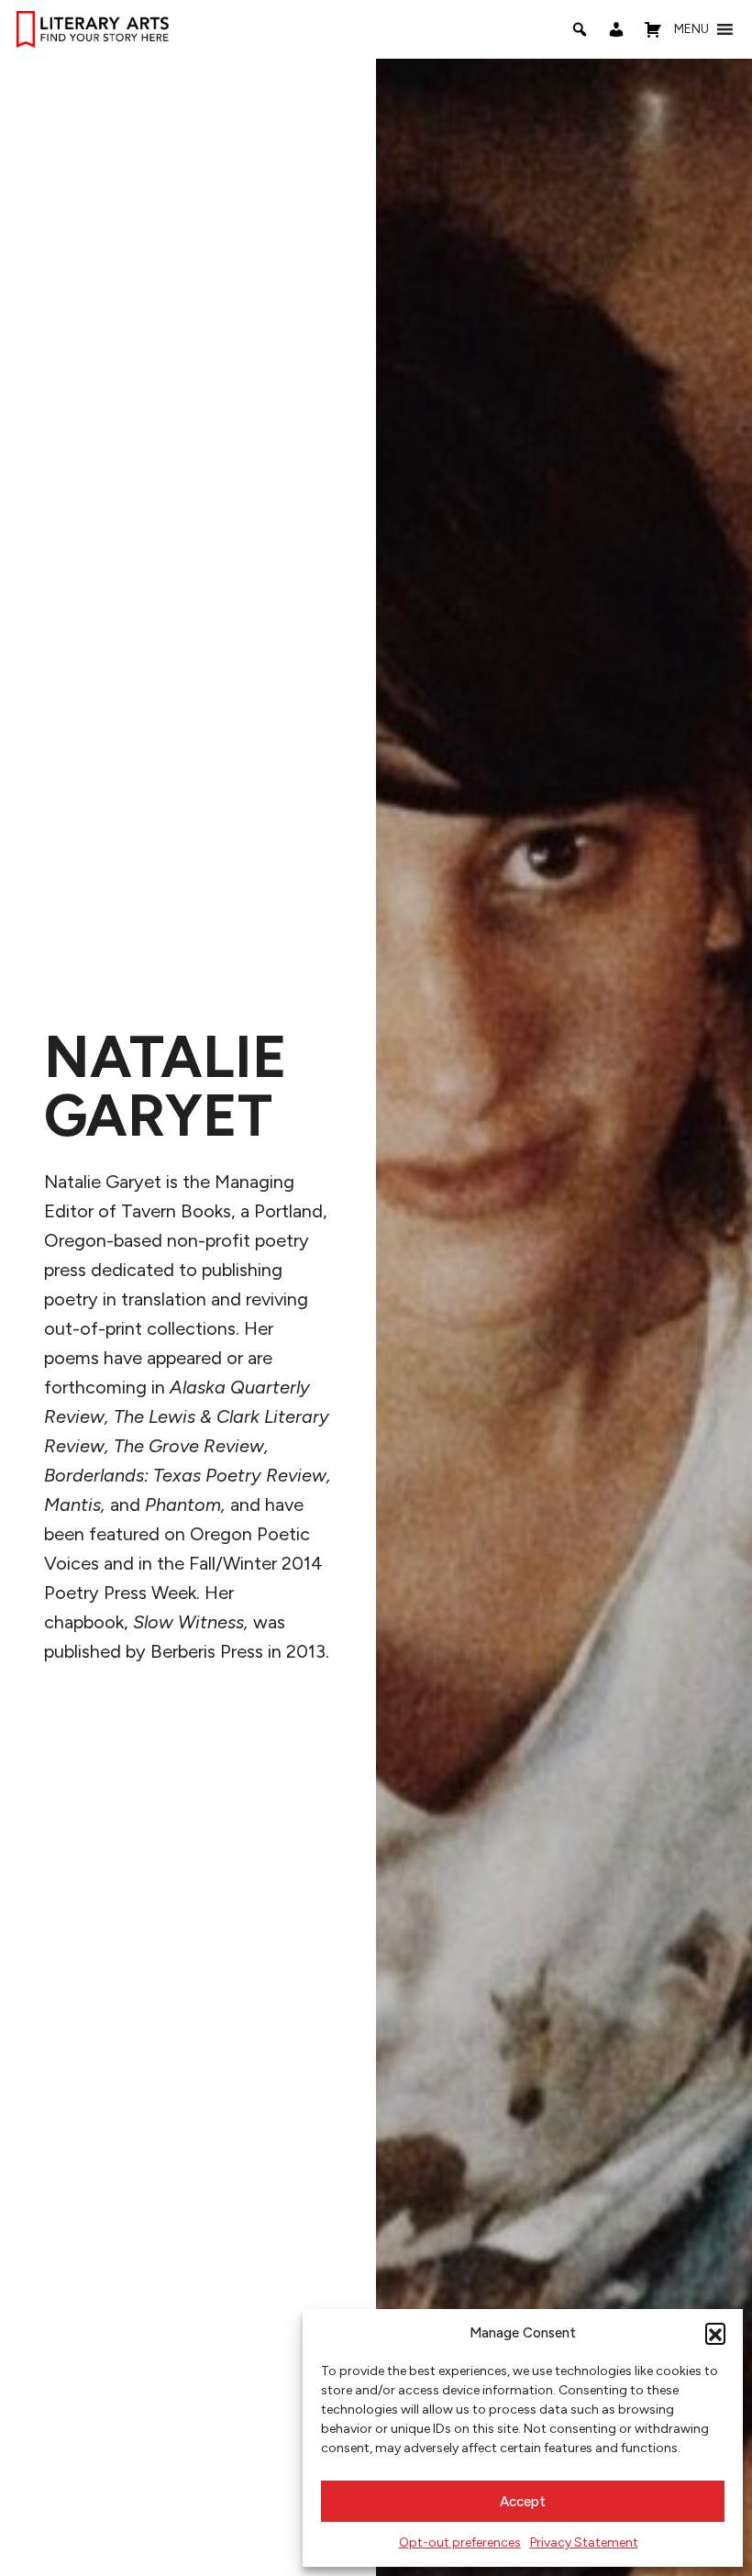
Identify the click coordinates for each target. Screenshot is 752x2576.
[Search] (580, 29)
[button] (715, 2333)
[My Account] (616, 29)
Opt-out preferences (460, 2543)
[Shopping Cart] (653, 29)
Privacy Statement (584, 2543)
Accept (523, 2502)
